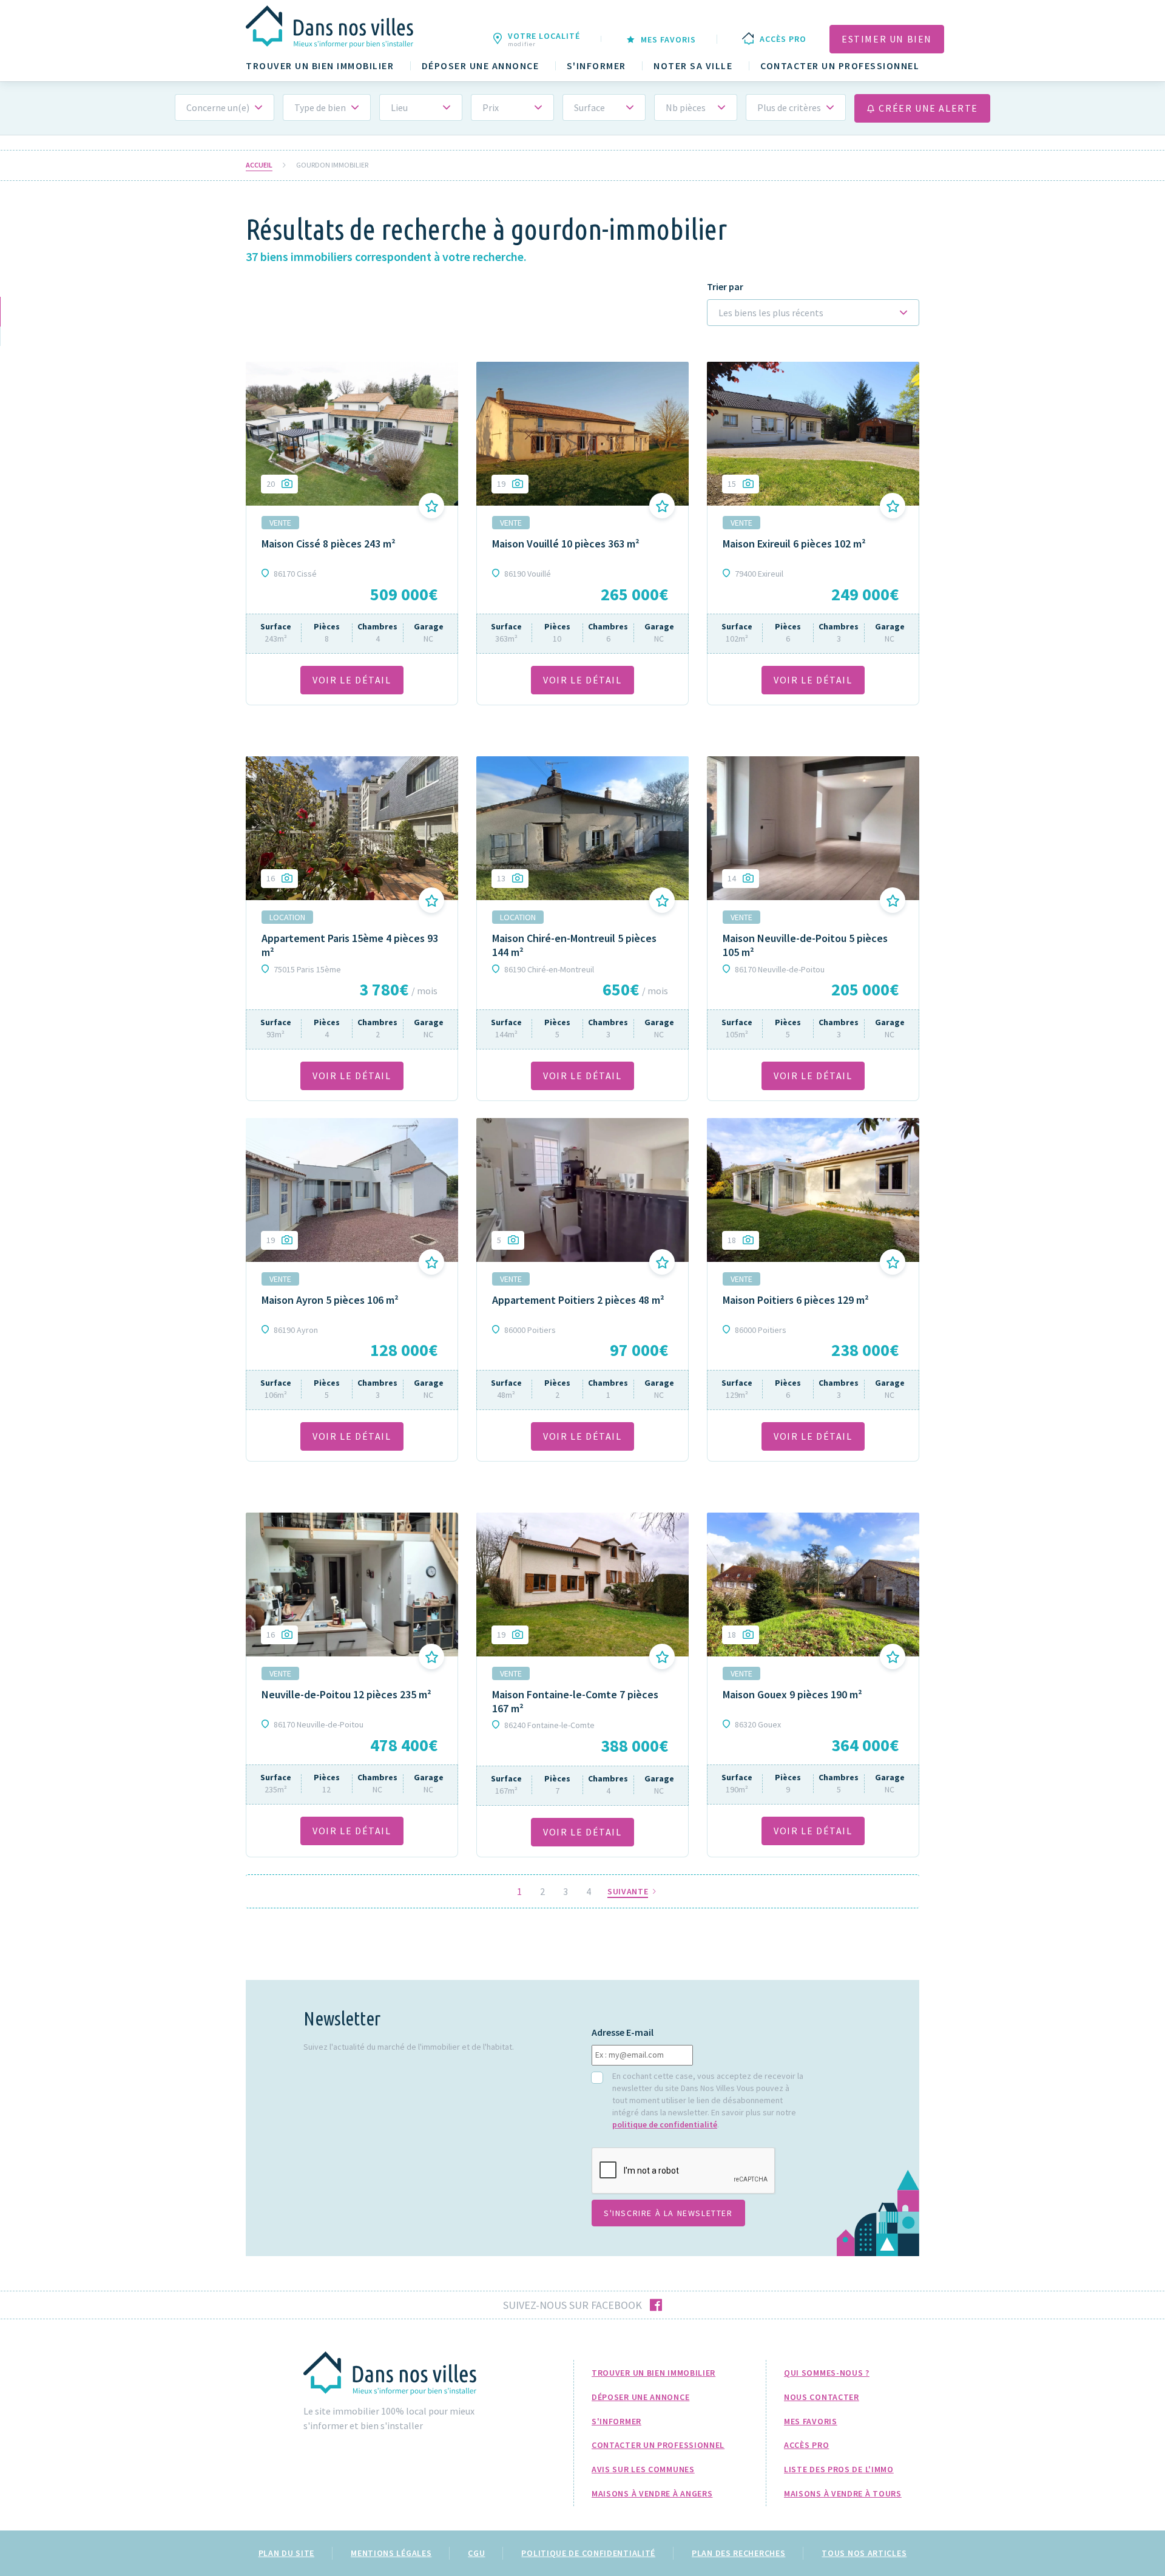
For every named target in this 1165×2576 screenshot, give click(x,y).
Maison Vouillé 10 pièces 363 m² (566, 544)
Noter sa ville (693, 66)
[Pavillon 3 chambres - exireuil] (813, 433)
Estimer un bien (887, 39)
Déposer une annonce (481, 66)
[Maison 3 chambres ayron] (352, 1190)
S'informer (596, 66)
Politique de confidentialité (588, 2553)
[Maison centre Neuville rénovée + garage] (813, 828)
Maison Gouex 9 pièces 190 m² (792, 1694)
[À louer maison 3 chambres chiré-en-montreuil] (582, 828)
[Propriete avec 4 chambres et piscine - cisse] (352, 433)
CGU (476, 2553)
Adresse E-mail (623, 2032)
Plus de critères (789, 107)
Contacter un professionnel (840, 66)
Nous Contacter (822, 2397)
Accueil (259, 165)
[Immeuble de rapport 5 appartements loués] (352, 1584)
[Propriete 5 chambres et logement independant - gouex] (813, 1584)
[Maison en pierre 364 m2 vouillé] (582, 433)
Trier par (725, 287)
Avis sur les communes (643, 2469)
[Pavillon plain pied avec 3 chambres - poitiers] (813, 1190)
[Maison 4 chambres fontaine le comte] (582, 1584)
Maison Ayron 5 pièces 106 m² (330, 1300)
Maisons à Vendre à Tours (843, 2493)
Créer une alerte (927, 108)
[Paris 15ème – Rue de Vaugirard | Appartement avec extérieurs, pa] (352, 828)
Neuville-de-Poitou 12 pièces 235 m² (346, 1694)
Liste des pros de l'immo (839, 2469)
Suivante (629, 1892)
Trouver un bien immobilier (320, 66)
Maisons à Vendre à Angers (652, 2493)
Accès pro (806, 2445)
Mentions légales (391, 2553)
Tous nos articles (864, 2553)
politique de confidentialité (665, 2124)
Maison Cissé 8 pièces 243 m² (329, 544)
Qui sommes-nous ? (827, 2373)
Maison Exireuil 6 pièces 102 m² (794, 544)
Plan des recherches (738, 2553)
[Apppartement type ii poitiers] (582, 1190)
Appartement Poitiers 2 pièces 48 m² (578, 1300)
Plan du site (286, 2553)
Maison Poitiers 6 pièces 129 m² (796, 1300)
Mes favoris (811, 2421)
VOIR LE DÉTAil (352, 680)
